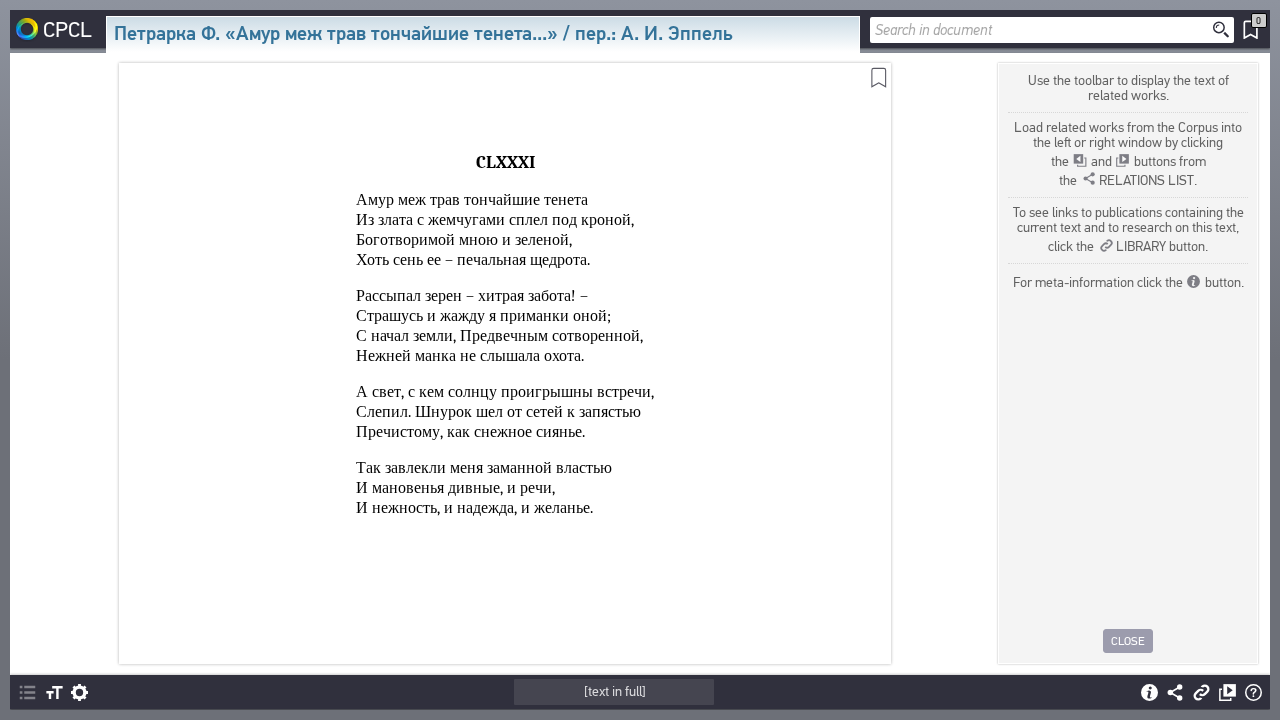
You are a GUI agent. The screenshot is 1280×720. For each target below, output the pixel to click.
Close (1128, 641)
